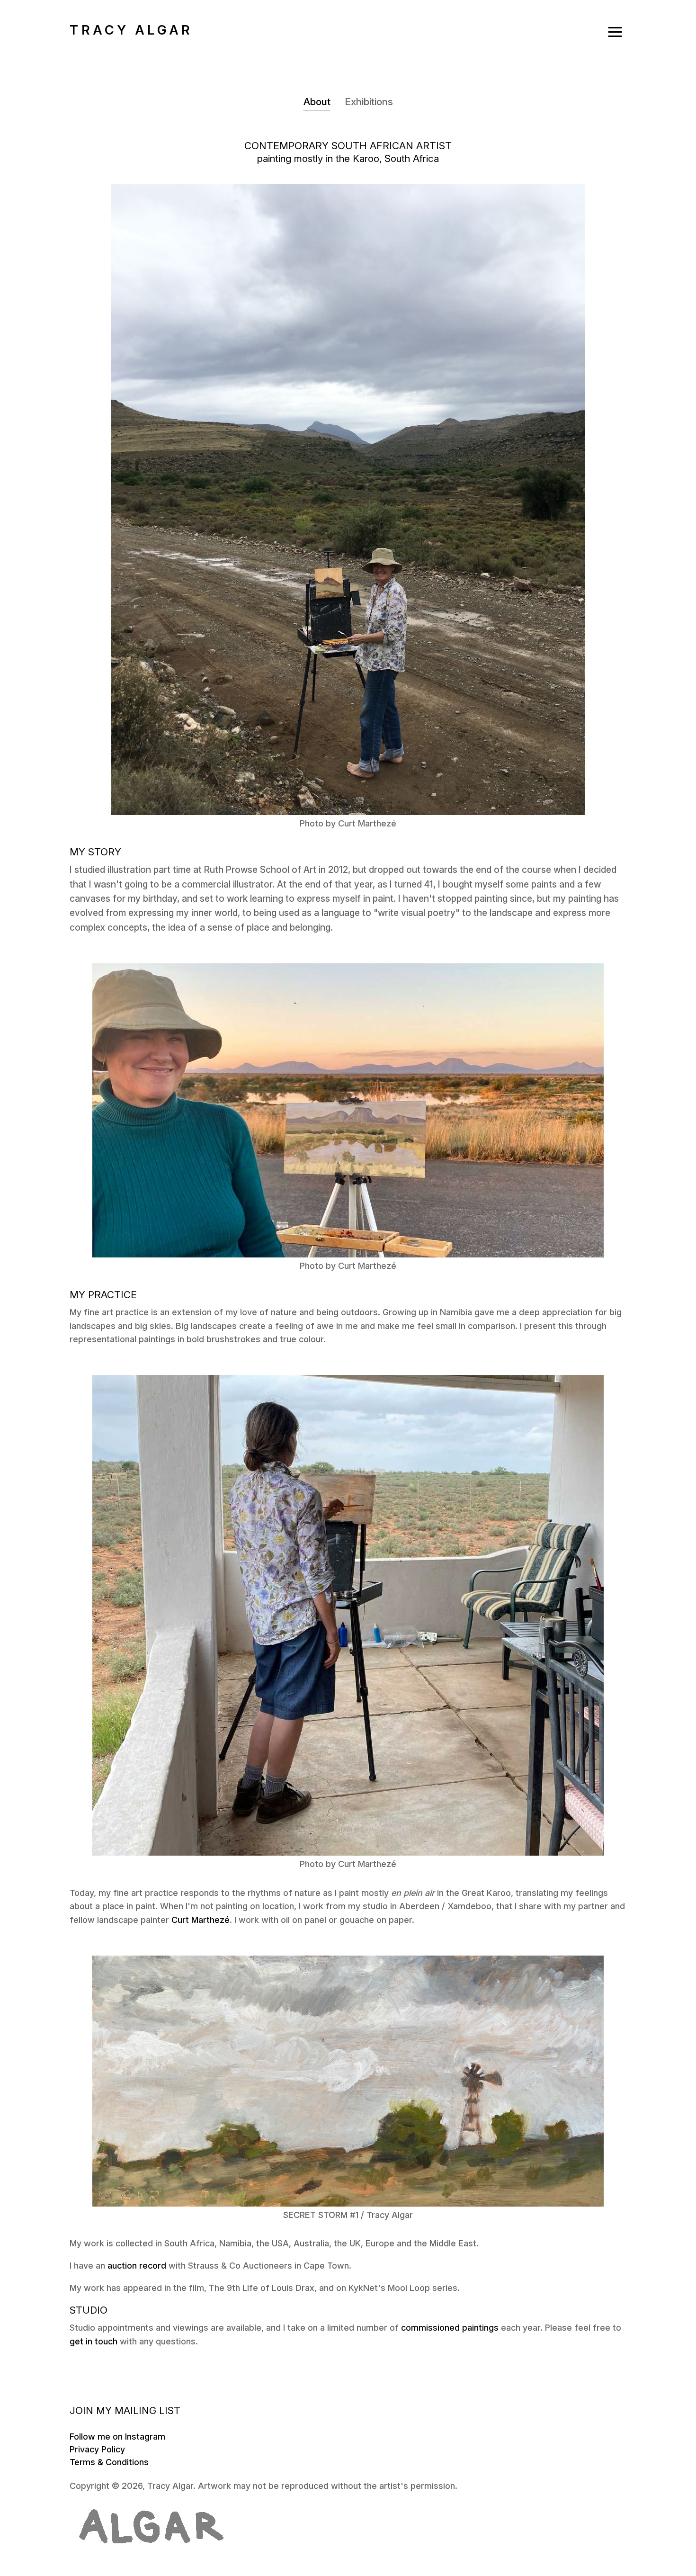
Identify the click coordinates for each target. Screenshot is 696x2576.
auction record (137, 2266)
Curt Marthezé (201, 1920)
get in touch (94, 2341)
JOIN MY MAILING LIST (125, 2410)
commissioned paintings (450, 2328)
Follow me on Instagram (117, 2437)
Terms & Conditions (109, 2462)
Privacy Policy (97, 2449)
